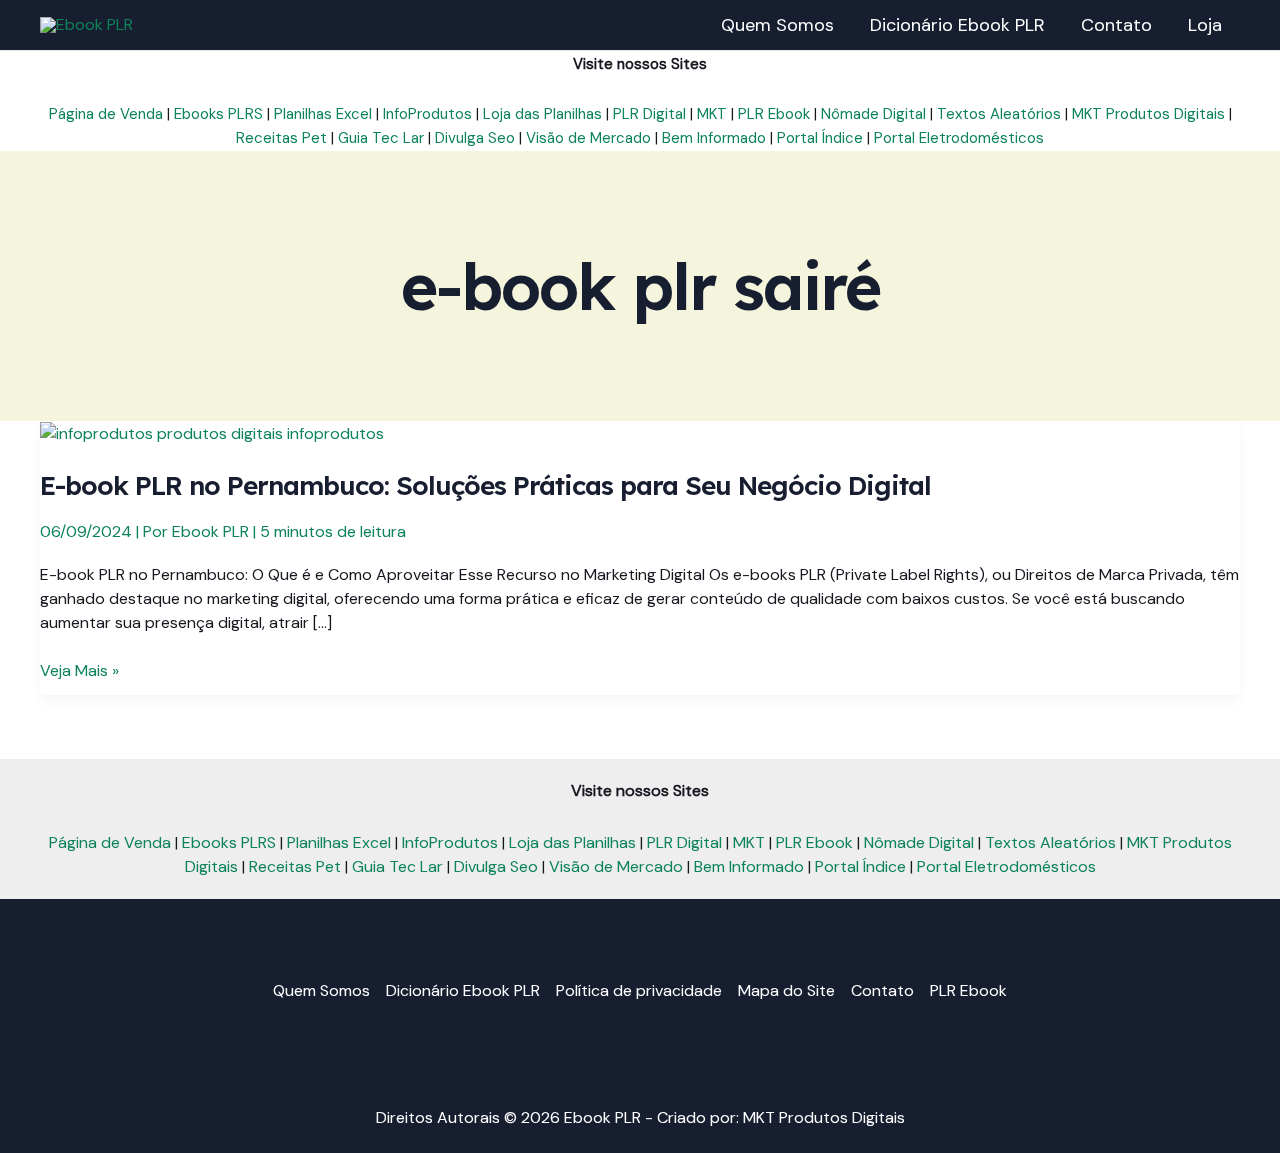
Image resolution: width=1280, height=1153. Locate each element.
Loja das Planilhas (542, 114)
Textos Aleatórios (999, 114)
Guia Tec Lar (381, 138)
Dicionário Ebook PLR (463, 990)
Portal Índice (820, 138)
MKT (712, 114)
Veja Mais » (79, 671)
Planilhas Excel (323, 114)
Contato (882, 990)
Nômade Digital (873, 114)
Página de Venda (106, 114)
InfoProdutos (427, 114)
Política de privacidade (639, 990)
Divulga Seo (475, 138)
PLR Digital (649, 114)
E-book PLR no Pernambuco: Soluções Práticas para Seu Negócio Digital (485, 485)
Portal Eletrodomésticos (959, 138)
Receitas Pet (281, 138)
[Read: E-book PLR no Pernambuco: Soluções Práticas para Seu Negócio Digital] (212, 432)
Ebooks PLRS (218, 114)
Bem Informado (714, 138)
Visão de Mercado (588, 138)
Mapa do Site (786, 990)
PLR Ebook (774, 114)
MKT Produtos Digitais (1148, 114)
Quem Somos (321, 990)
